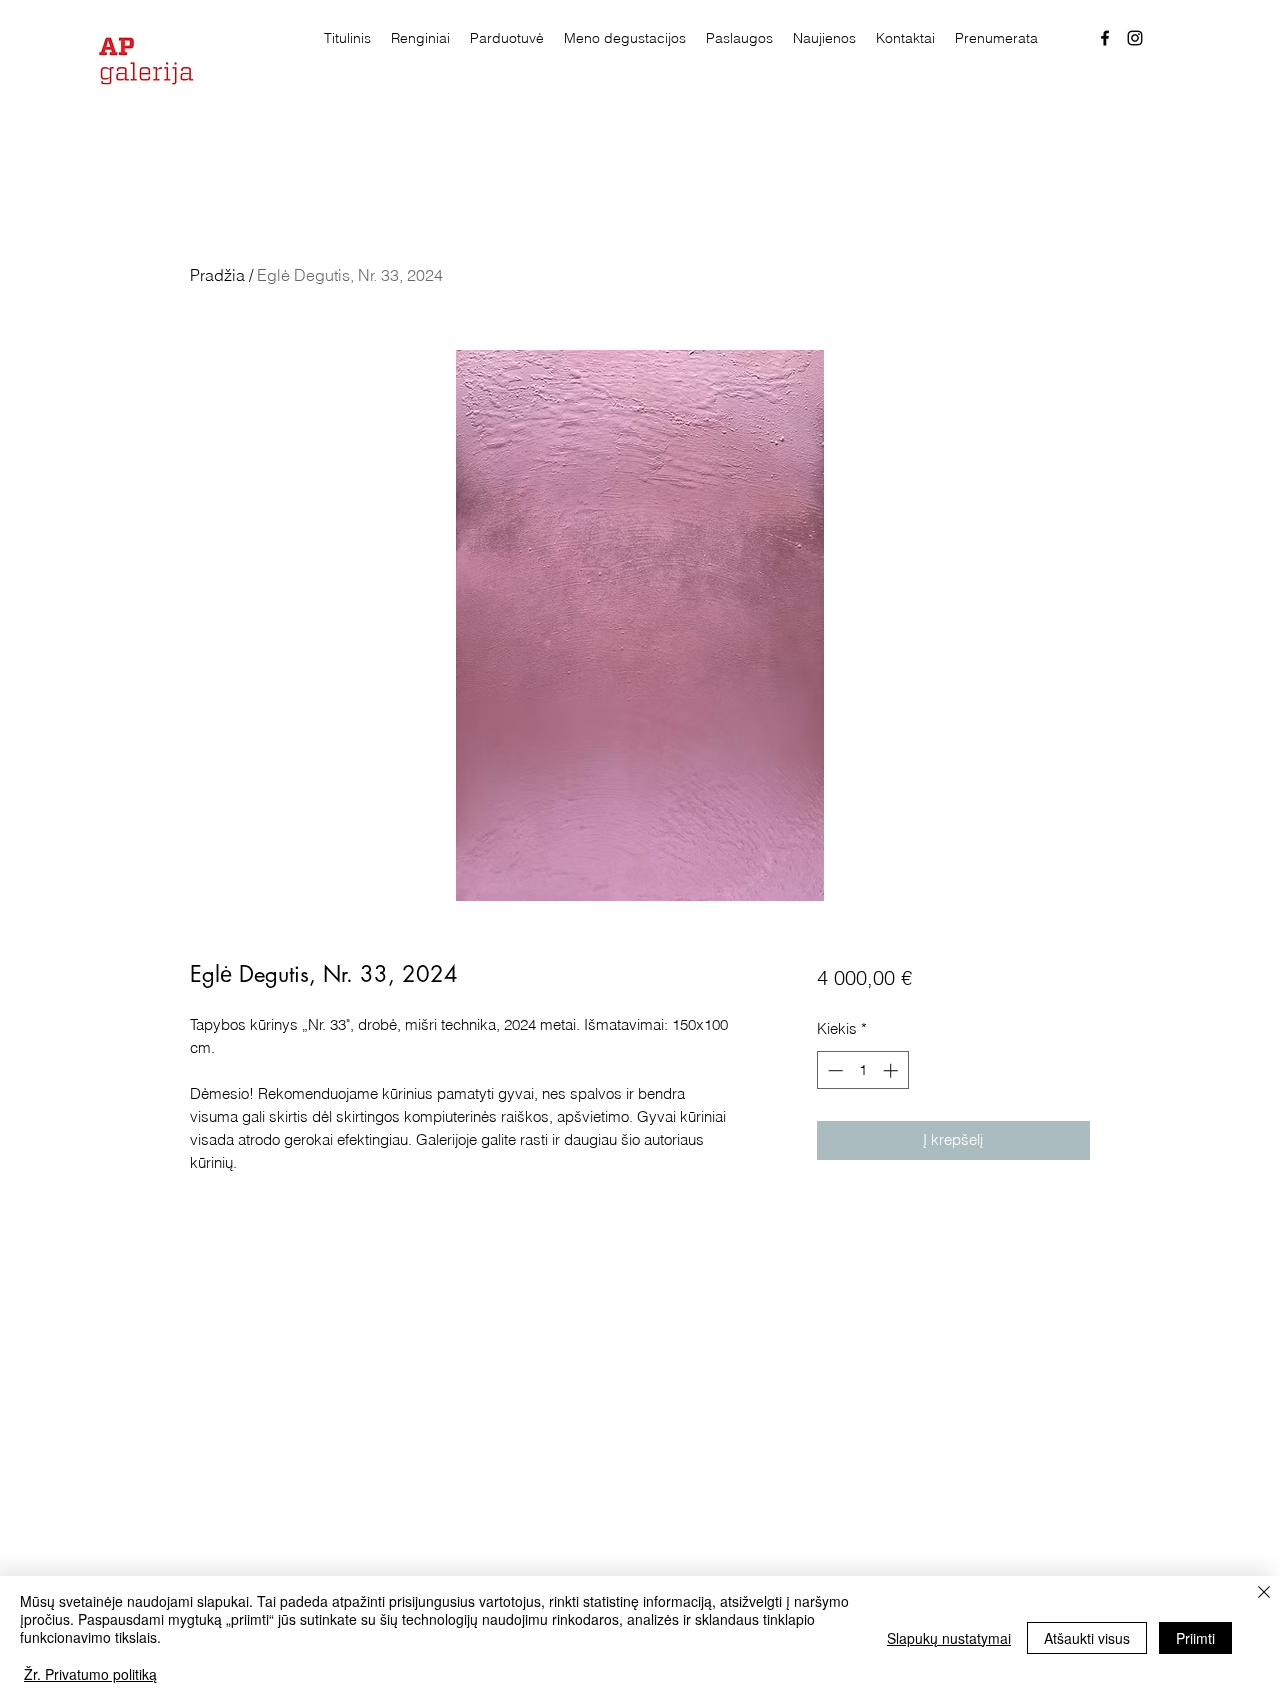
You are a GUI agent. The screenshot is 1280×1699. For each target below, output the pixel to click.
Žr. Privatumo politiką (90, 1674)
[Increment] (892, 1070)
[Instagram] (1135, 38)
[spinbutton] (862, 1070)
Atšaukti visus (1087, 1638)
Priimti (1195, 1638)
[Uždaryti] (1264, 1593)
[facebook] (1105, 38)
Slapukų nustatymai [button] (949, 1638)
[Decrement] (833, 1070)
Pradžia (217, 275)
